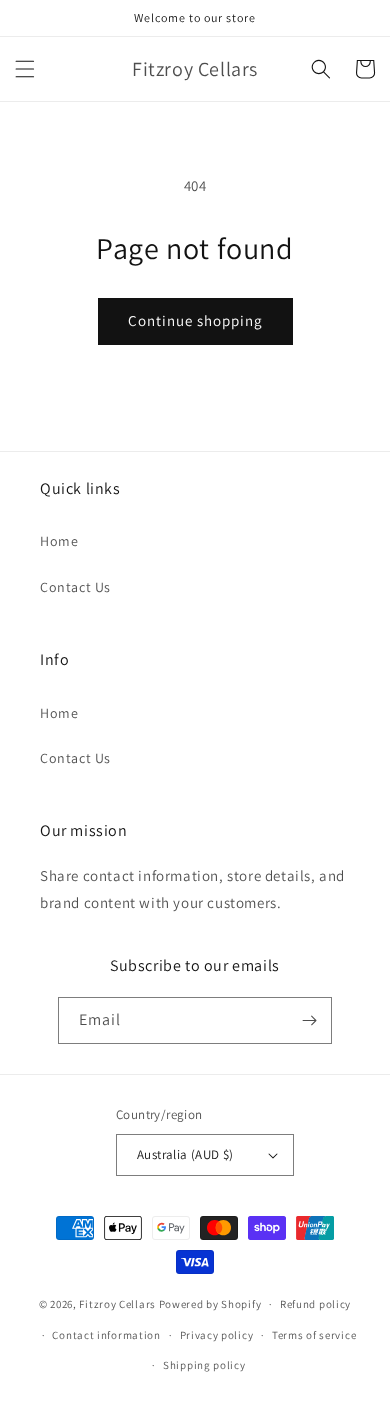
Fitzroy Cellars (117, 1304)
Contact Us (75, 587)
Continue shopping (195, 320)
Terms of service (314, 1335)
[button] (25, 69)
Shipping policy (204, 1365)
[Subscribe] (309, 1020)
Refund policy (315, 1304)
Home (59, 541)
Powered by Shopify (210, 1304)
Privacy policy (217, 1335)
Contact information (106, 1335)
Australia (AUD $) (185, 1154)
